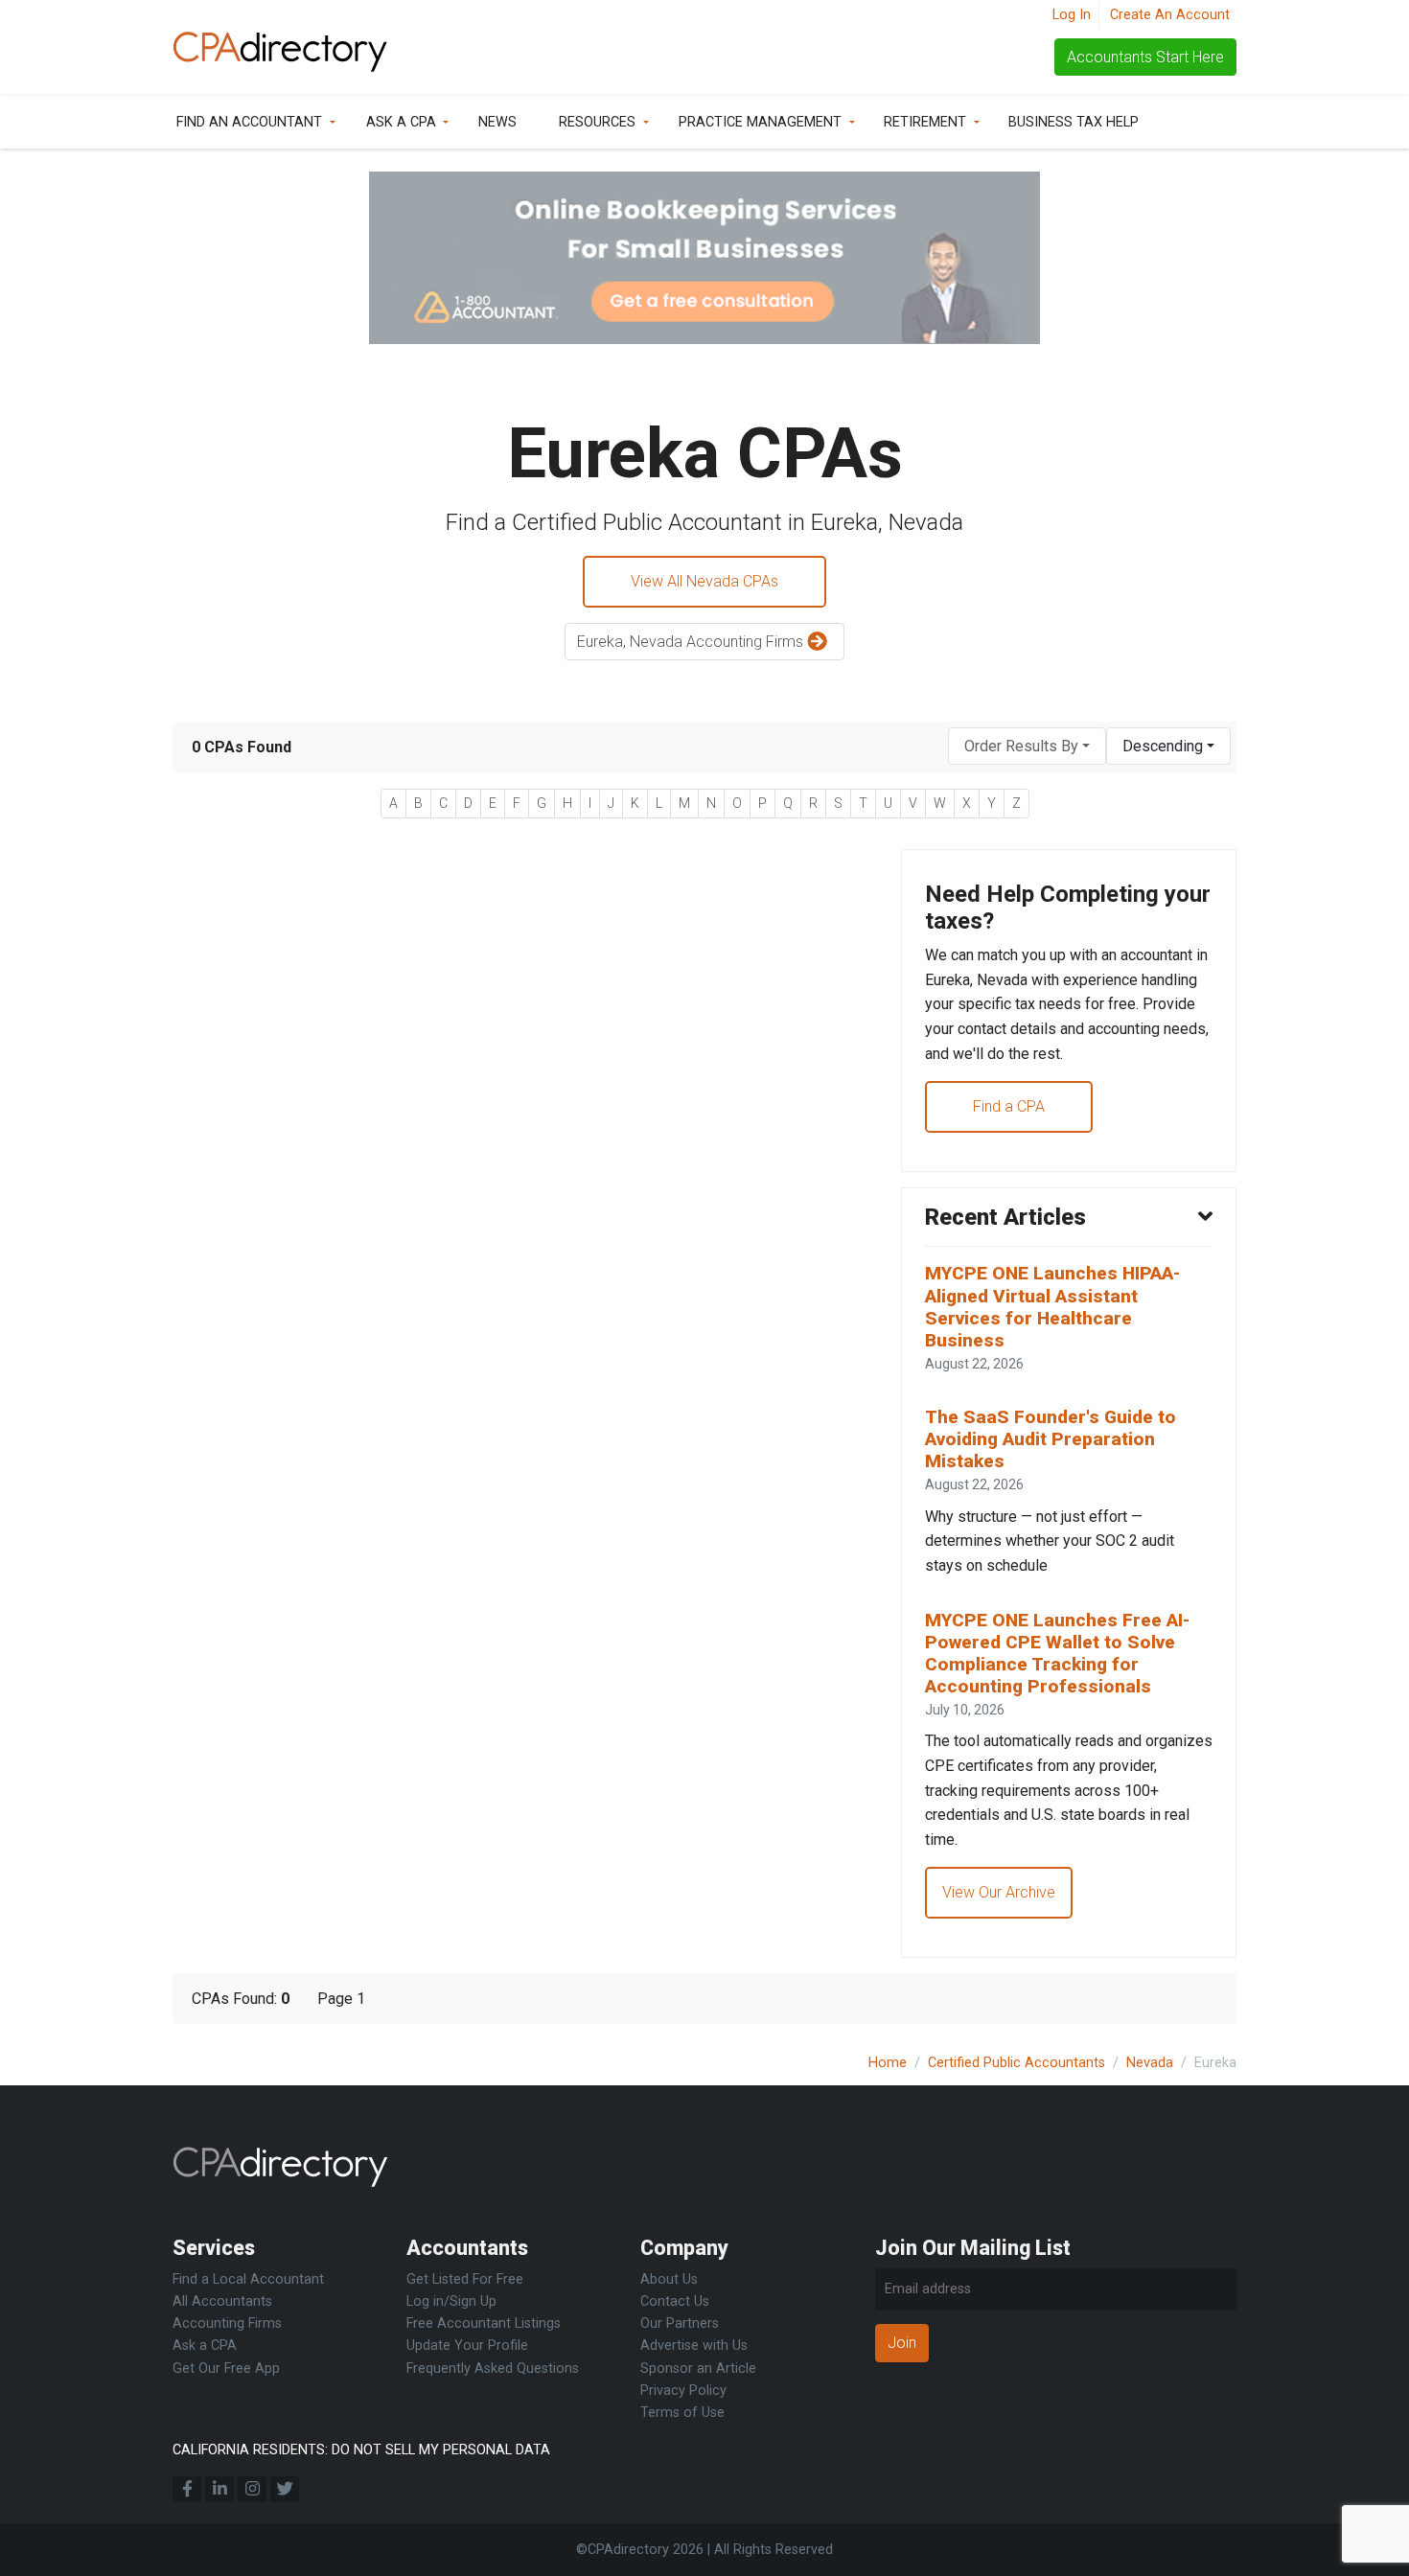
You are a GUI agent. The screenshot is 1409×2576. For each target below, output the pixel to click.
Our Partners (680, 2323)
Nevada (1150, 2063)
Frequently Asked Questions (493, 2369)
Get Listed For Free (465, 2279)
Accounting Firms (227, 2323)
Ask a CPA (401, 122)
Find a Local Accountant (248, 2279)
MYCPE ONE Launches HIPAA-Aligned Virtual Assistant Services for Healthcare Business (1052, 1306)
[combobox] (1027, 746)
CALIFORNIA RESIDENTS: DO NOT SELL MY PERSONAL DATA (361, 2450)
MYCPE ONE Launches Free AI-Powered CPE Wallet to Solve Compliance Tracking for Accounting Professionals (1057, 1653)
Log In (1072, 15)
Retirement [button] (925, 122)
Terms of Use (682, 2413)
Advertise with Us (694, 2346)
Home (888, 2063)
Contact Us (675, 2301)
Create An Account (1170, 15)
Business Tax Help (1074, 122)
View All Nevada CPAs (704, 581)
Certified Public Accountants (1016, 2063)
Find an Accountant (249, 122)
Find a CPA (1009, 1106)
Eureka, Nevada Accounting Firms (692, 642)
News (497, 122)
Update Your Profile (467, 2346)
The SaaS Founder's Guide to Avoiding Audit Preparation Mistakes (1051, 1439)
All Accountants (222, 2301)
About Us (669, 2279)
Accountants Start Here (1145, 57)
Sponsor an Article (698, 2369)
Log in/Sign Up (451, 2301)
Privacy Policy (683, 2391)
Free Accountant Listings (484, 2323)
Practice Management (760, 122)
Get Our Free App (226, 2369)
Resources (597, 122)
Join (902, 2343)
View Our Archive (999, 1892)
